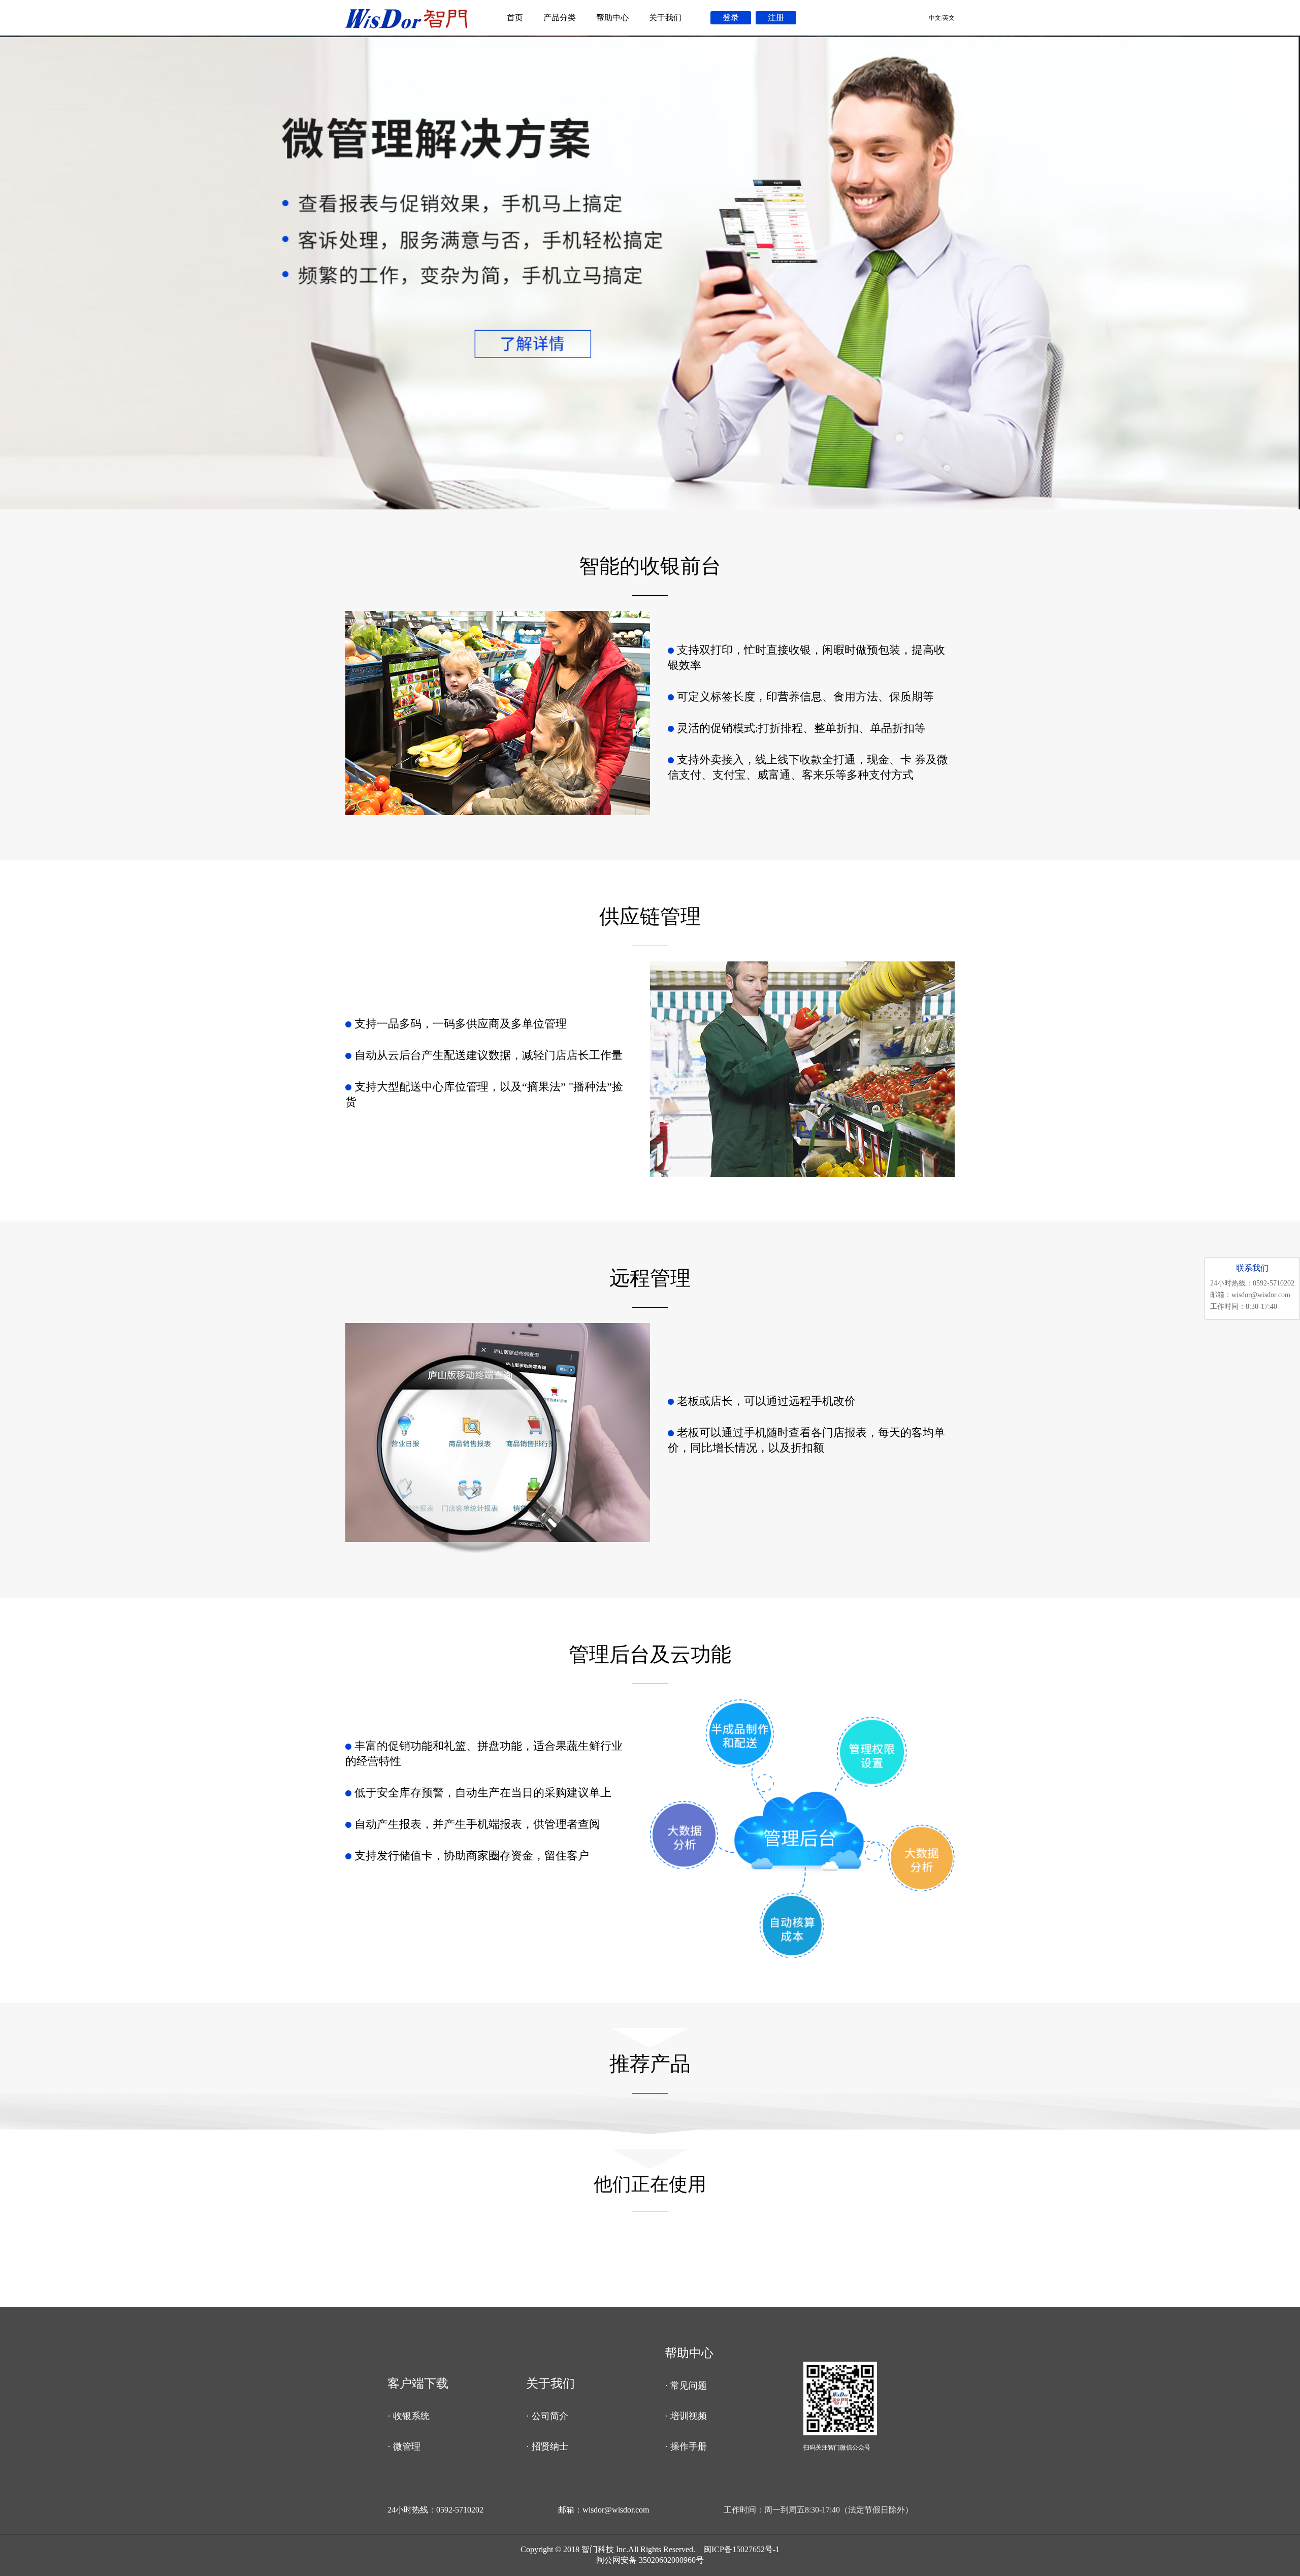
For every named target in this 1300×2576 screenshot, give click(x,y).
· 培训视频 (686, 2416)
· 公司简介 (547, 2416)
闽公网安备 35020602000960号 (650, 2560)
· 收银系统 (409, 2416)
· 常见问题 (686, 2386)
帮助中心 (612, 18)
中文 (935, 18)
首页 (515, 18)
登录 (731, 18)
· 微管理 (404, 2446)
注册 (776, 18)
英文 (949, 18)
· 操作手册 (686, 2446)
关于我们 (665, 18)
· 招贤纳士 (547, 2446)
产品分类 (560, 18)
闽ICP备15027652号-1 (741, 2549)
